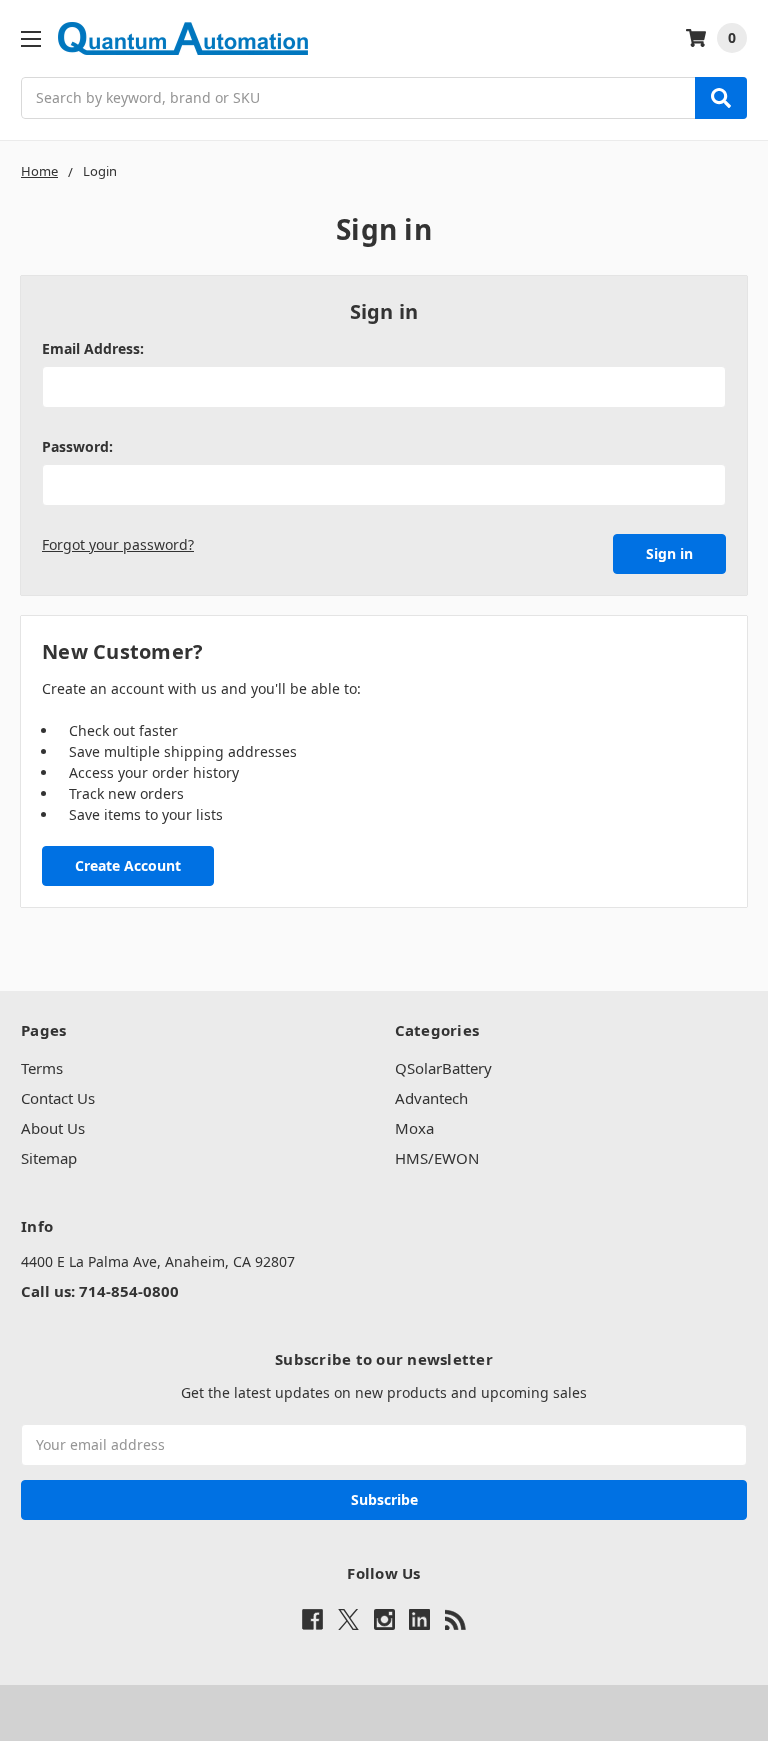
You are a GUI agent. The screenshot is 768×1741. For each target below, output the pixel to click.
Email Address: (93, 348)
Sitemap (49, 1158)
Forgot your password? (118, 544)
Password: (77, 446)
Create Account (128, 865)
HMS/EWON (437, 1158)
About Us (53, 1128)
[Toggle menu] (30, 38)
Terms (42, 1068)
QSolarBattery (443, 1068)
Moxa (414, 1128)
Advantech (431, 1098)
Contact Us (58, 1098)
